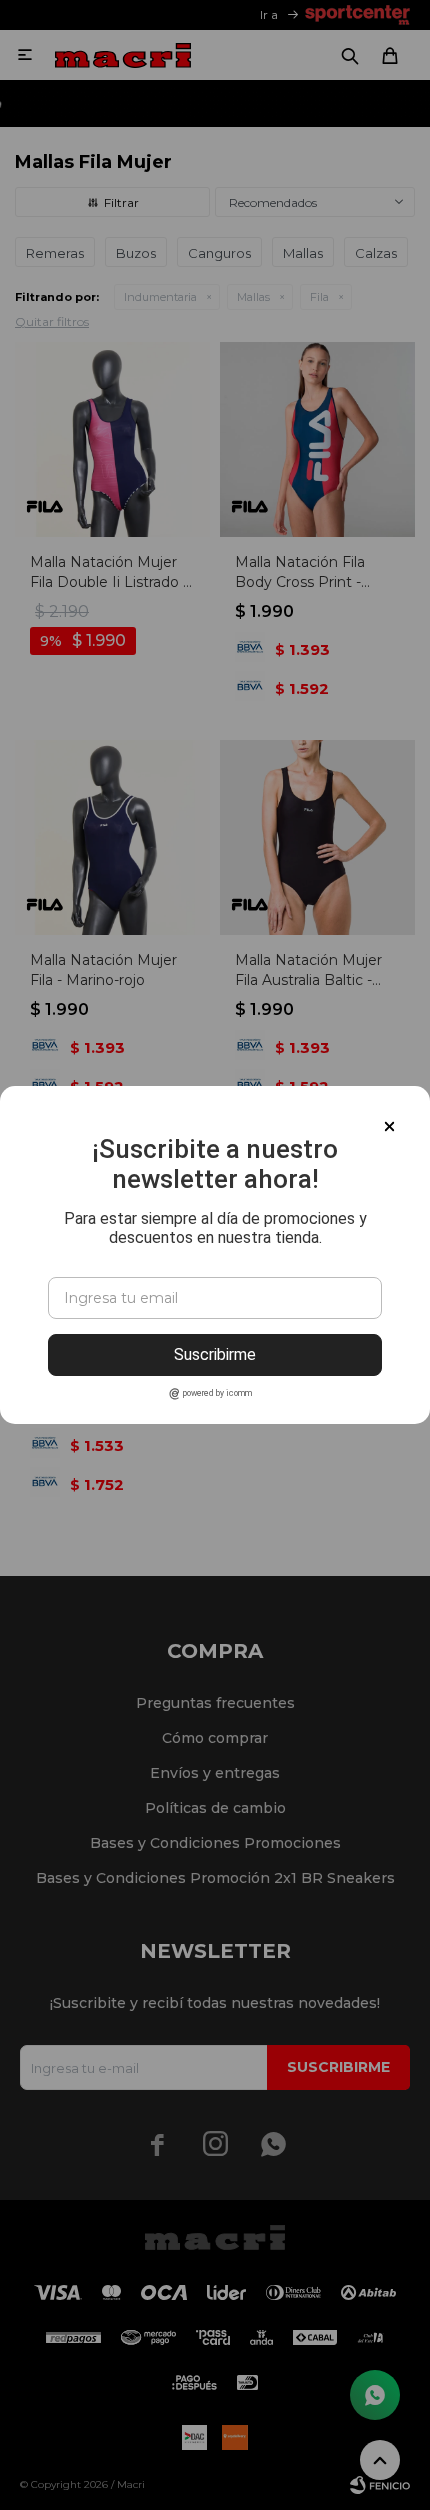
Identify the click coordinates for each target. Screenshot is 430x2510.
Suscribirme (215, 1354)
